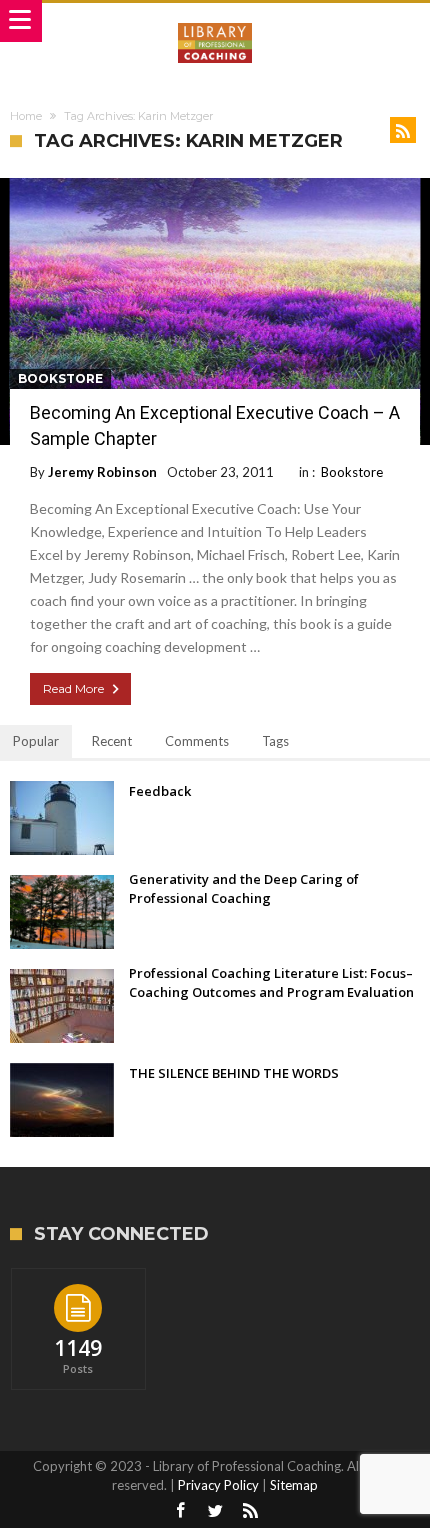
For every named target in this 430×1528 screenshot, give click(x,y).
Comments (197, 741)
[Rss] (250, 1511)
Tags (275, 741)
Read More (73, 688)
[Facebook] (180, 1511)
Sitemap (294, 1485)
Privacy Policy (218, 1485)
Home (26, 116)
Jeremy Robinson (102, 472)
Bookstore (60, 378)
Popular (36, 741)
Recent (112, 741)
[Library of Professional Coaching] (214, 22)
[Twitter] (215, 1511)
